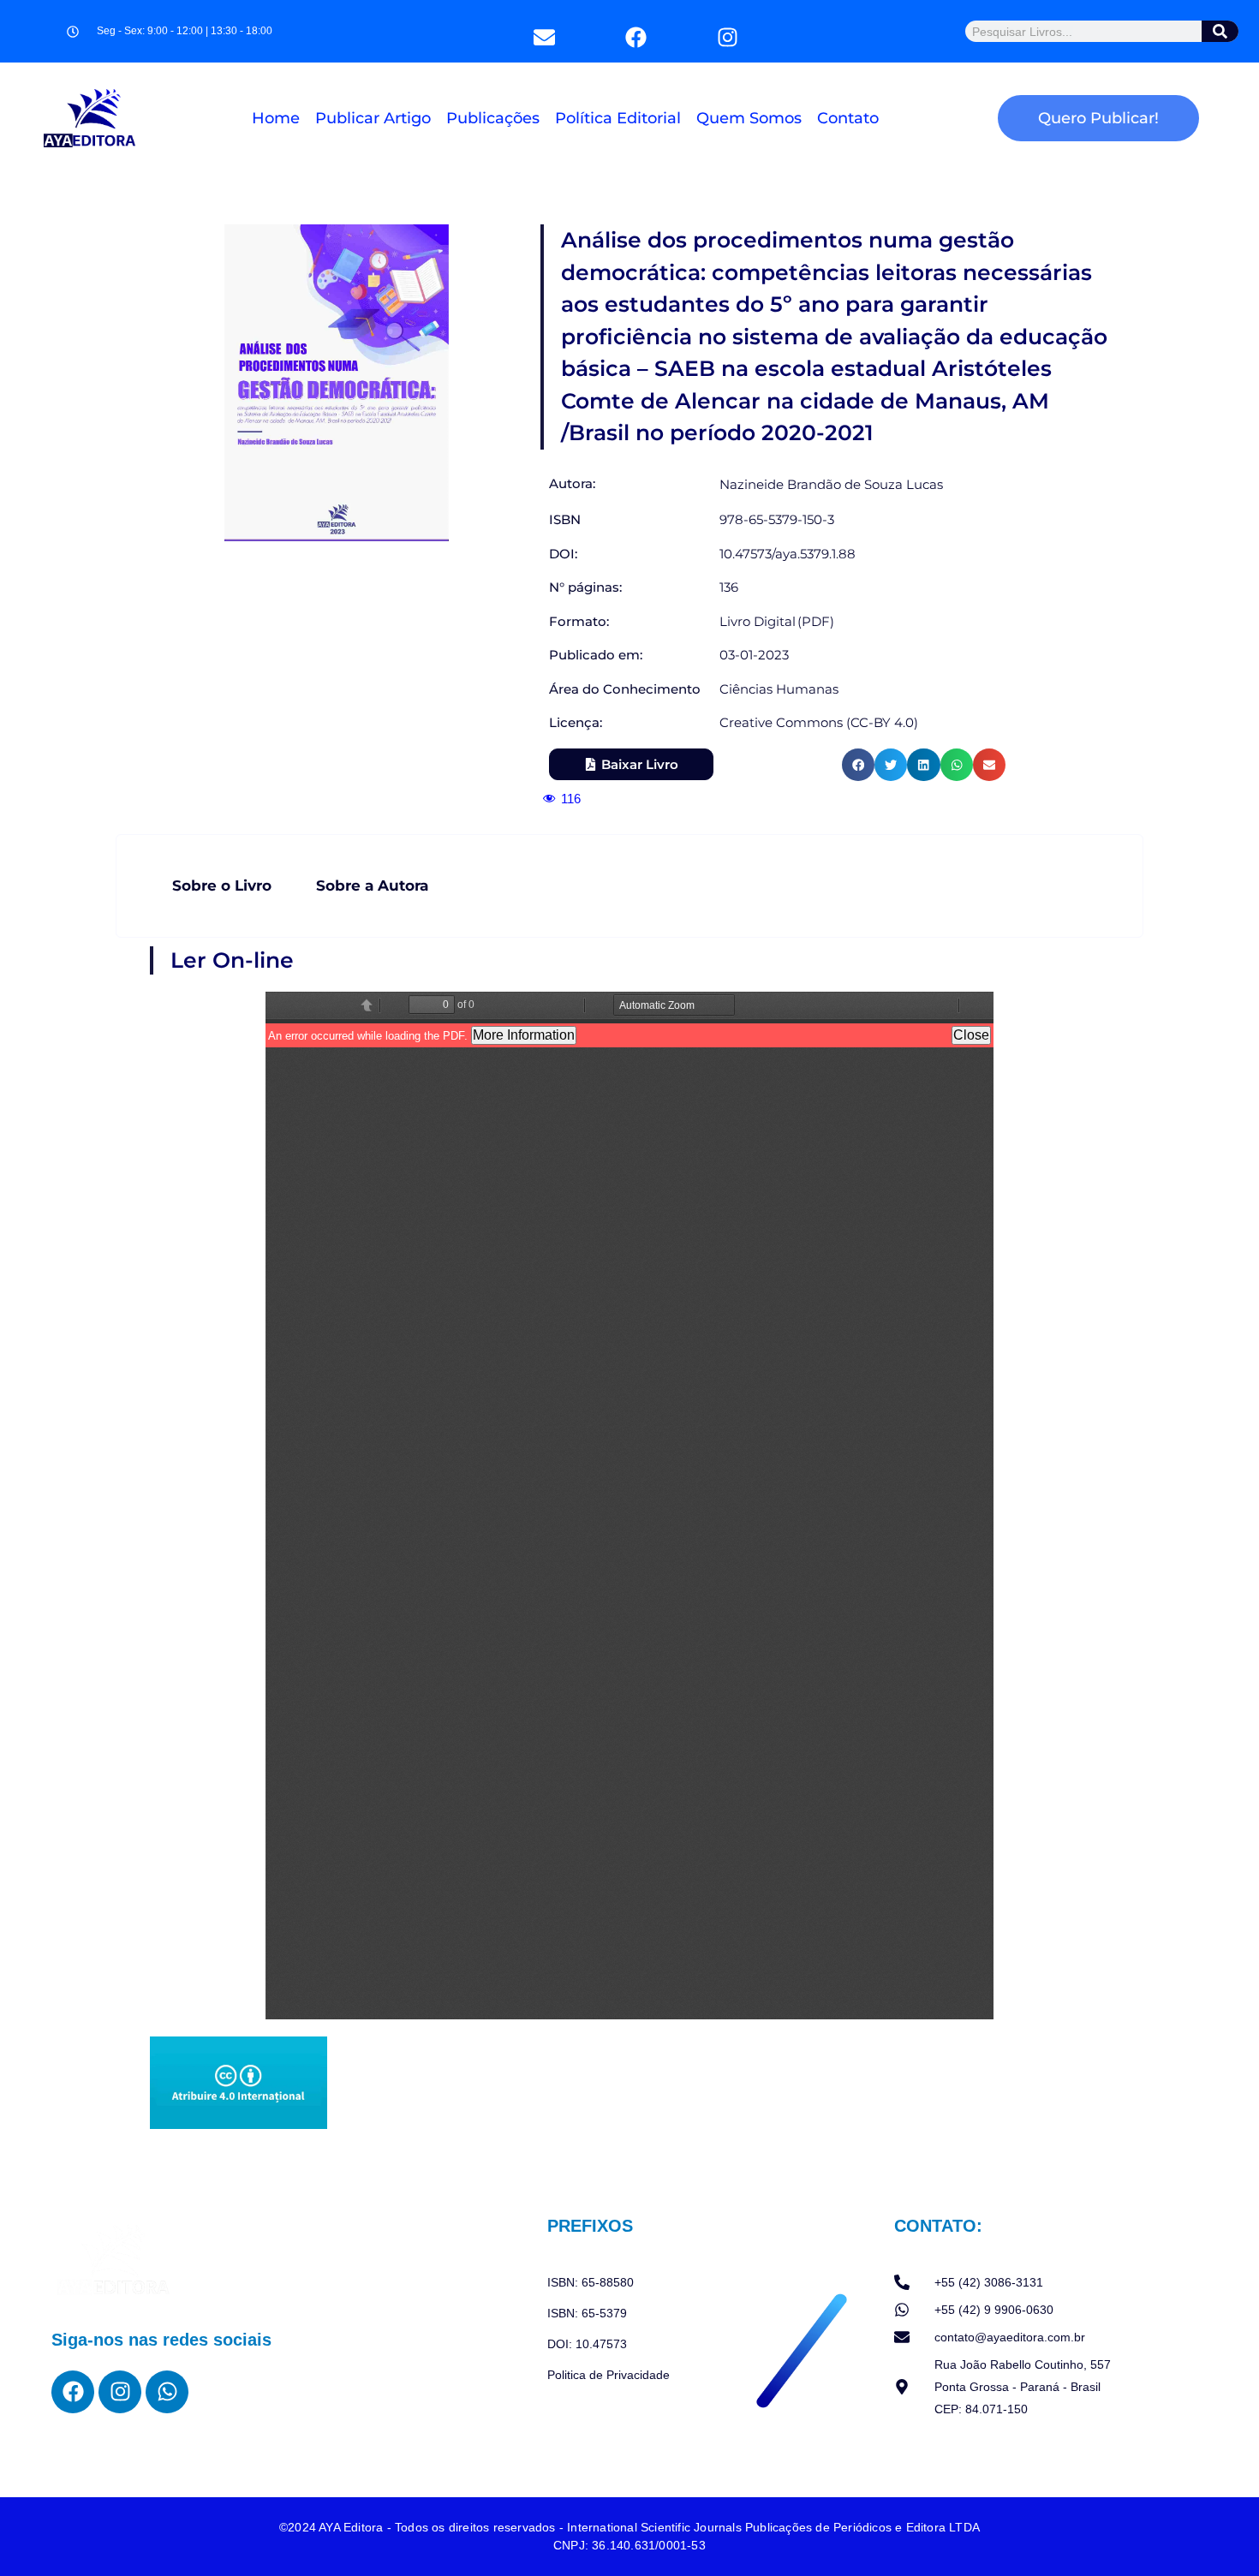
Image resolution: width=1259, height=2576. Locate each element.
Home (276, 118)
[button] (858, 765)
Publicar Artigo (373, 118)
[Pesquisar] (1221, 31)
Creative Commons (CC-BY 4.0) (819, 722)
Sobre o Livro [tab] (222, 885)
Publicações (493, 118)
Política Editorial (618, 118)
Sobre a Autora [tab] (372, 885)
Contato (848, 118)
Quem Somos (749, 118)
